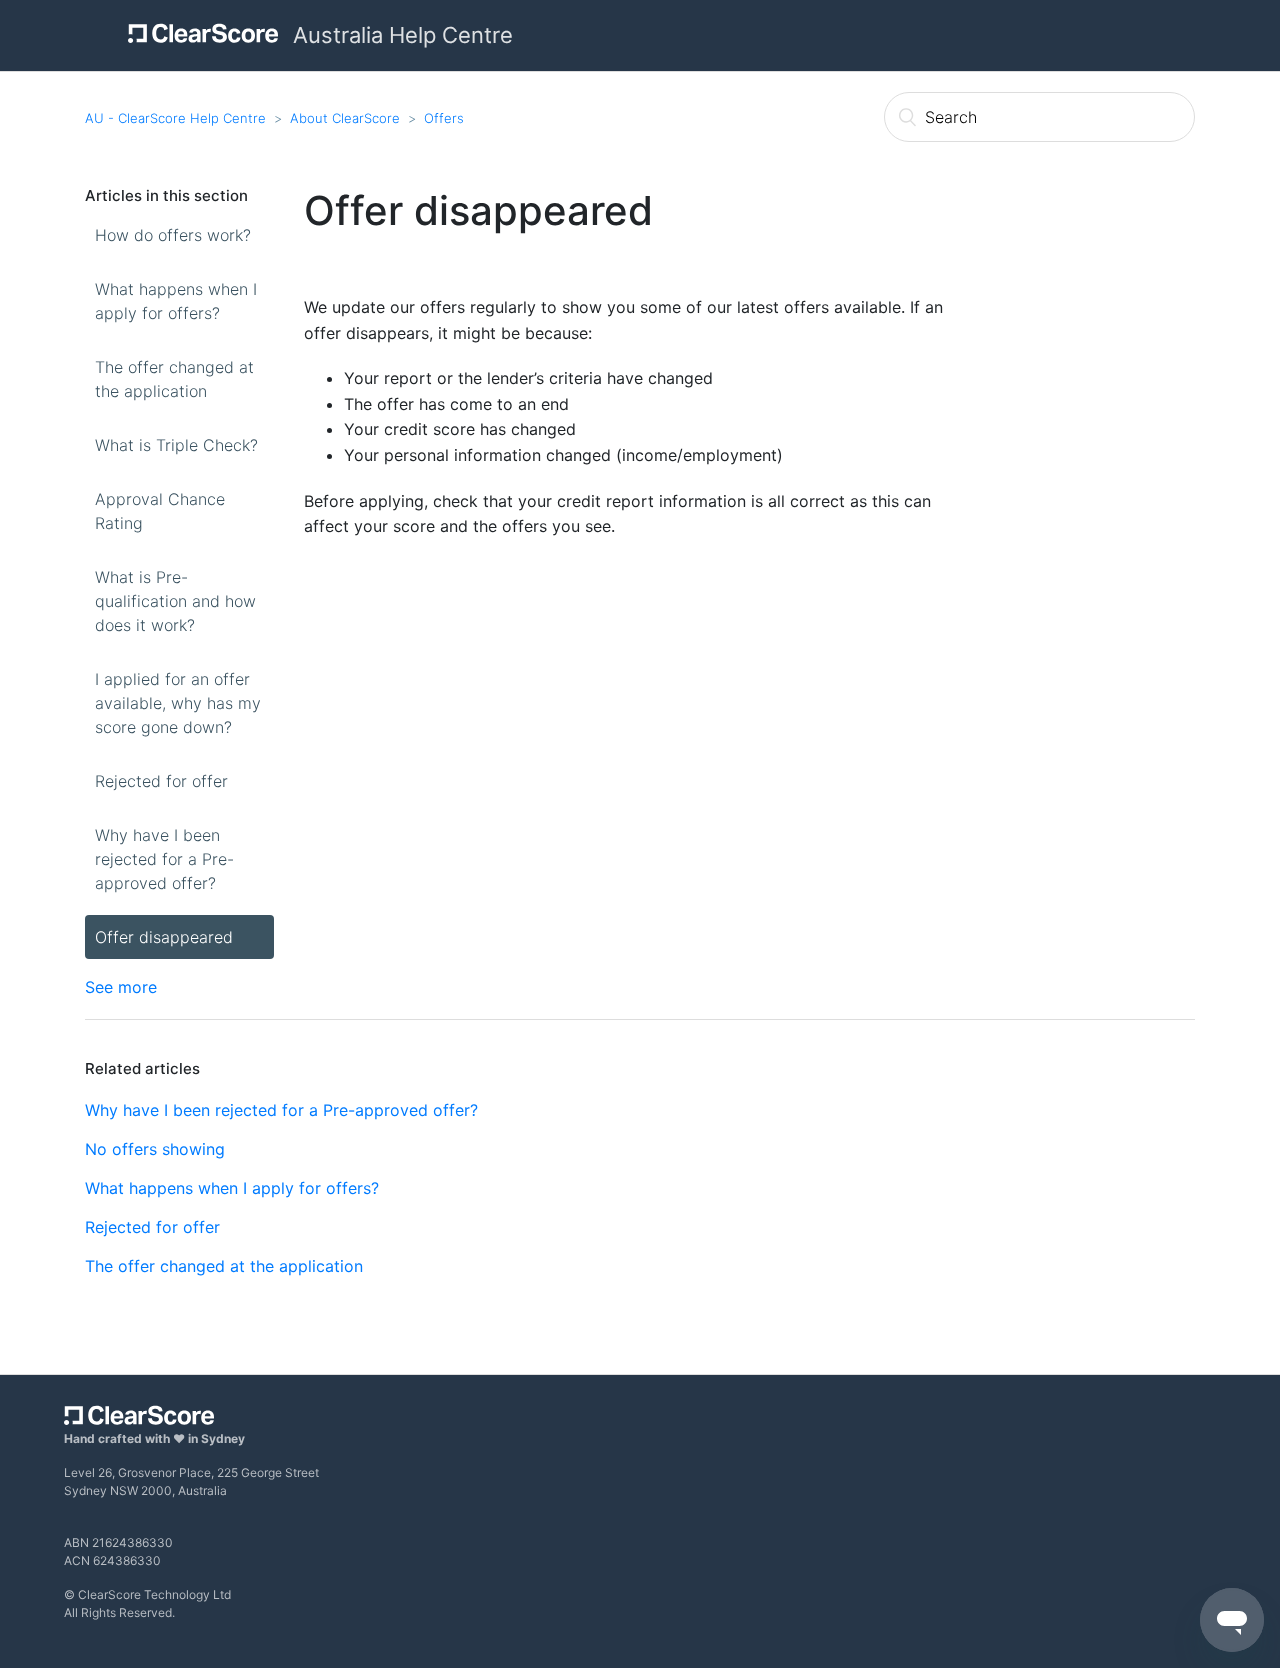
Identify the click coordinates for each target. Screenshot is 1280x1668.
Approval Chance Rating (160, 511)
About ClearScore (345, 118)
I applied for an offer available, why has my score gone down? (178, 703)
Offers (444, 118)
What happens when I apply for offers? (176, 301)
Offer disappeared (164, 937)
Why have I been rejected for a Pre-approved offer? (164, 859)
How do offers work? (173, 235)
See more (121, 987)
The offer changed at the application (174, 379)
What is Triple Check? (176, 445)
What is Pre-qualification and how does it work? (175, 601)
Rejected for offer (161, 781)
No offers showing (155, 1149)
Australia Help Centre (403, 35)
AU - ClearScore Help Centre (175, 118)
